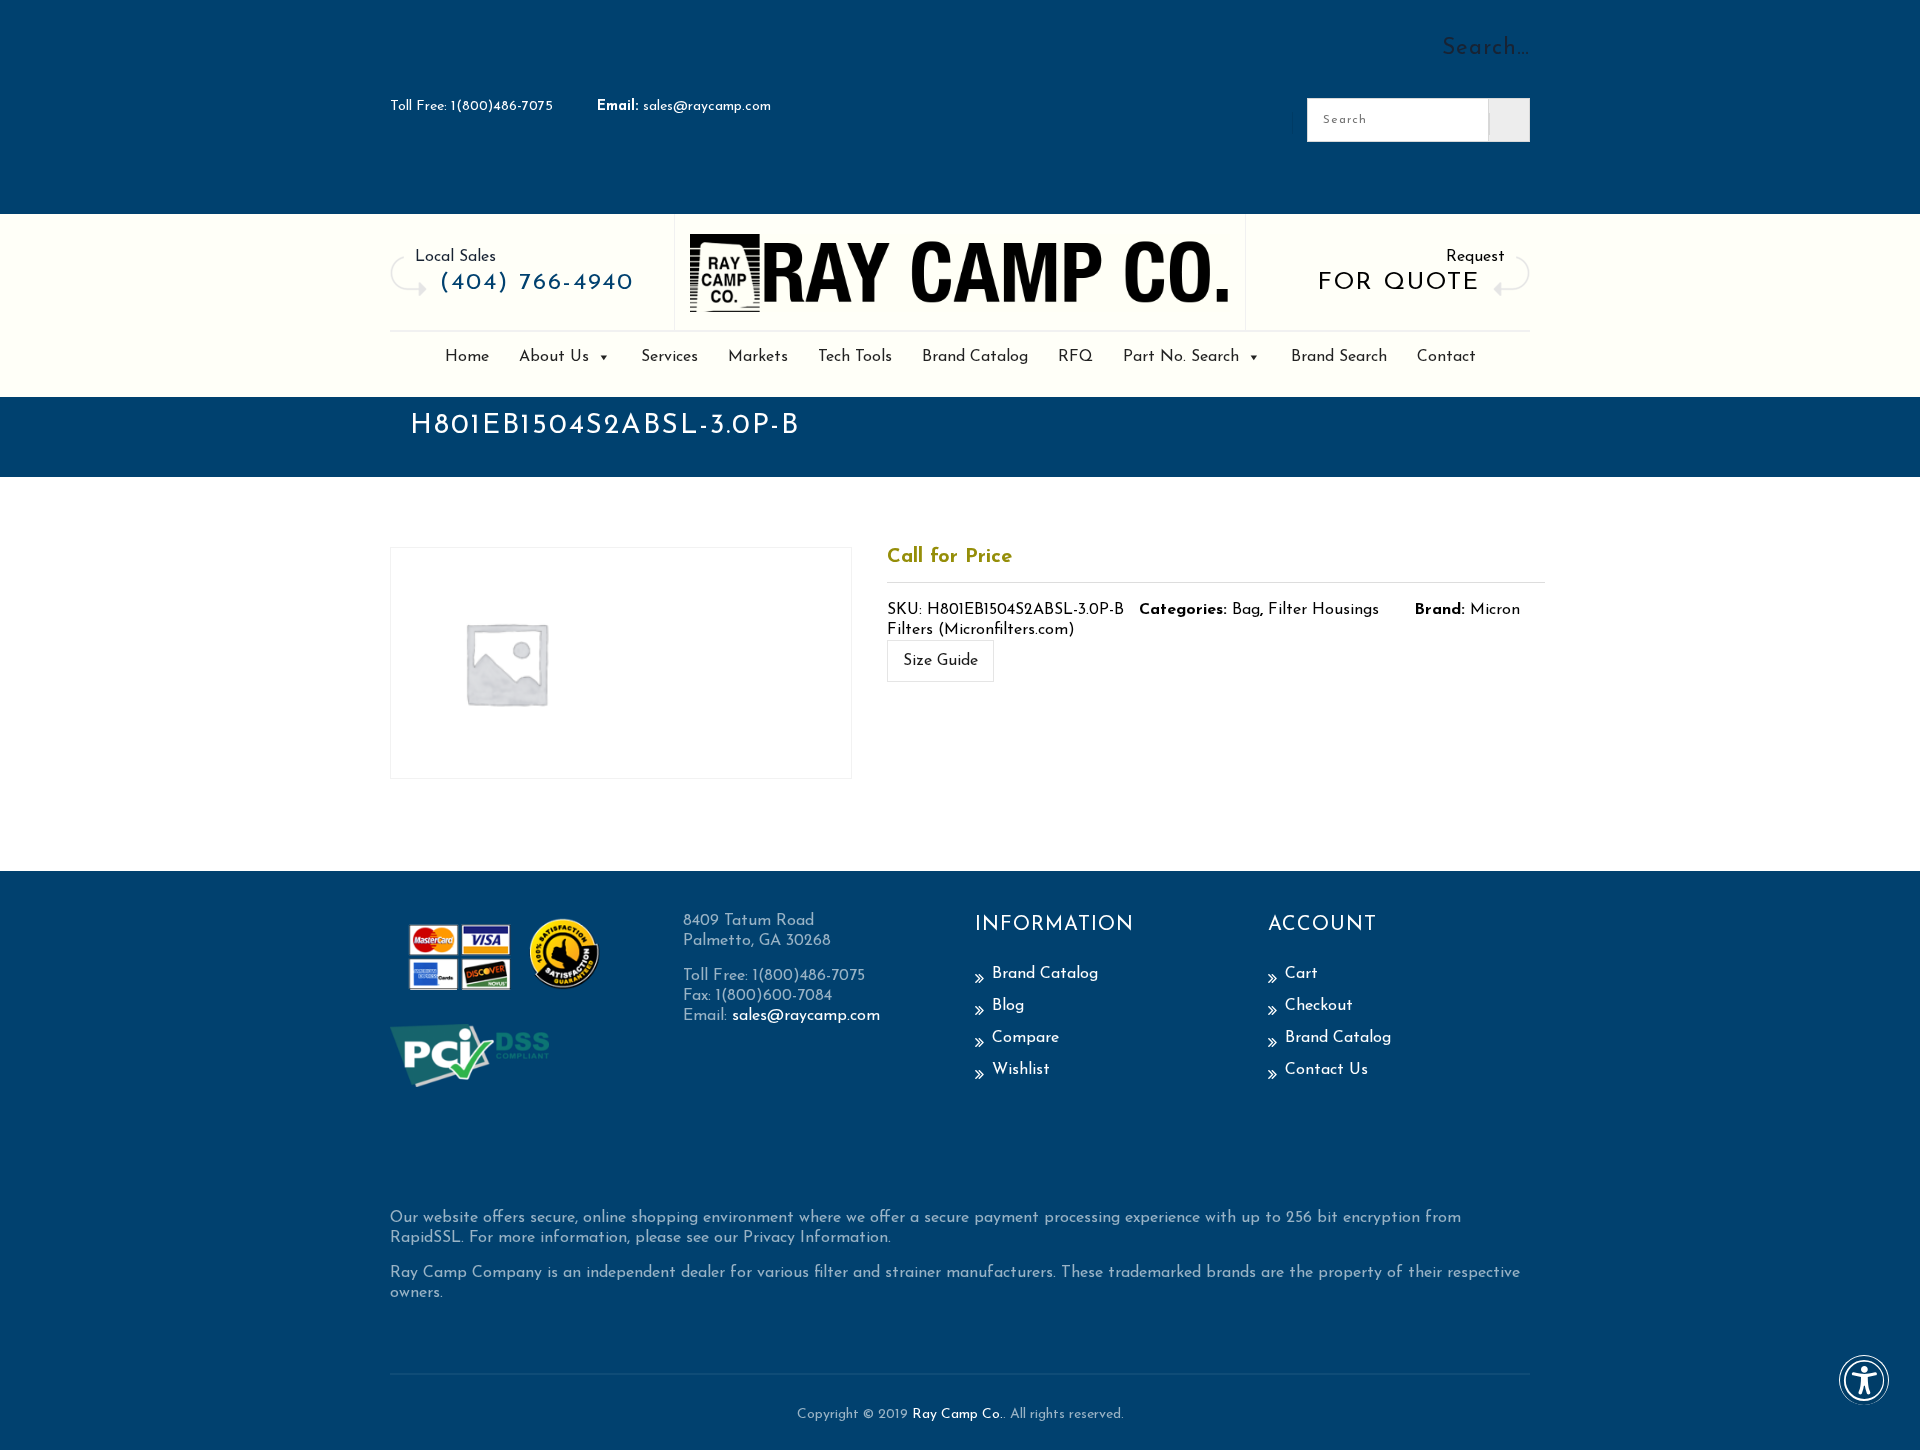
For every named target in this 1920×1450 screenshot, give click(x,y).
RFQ (1075, 357)
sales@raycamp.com (707, 106)
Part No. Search (1181, 357)
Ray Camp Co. (957, 1414)
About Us (554, 357)
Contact (1446, 357)
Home (467, 357)
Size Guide (940, 661)
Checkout (1319, 1006)
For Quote (1399, 283)
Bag (1246, 610)
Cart (1301, 974)
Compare (1025, 1038)
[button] (1864, 1393)
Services (669, 357)
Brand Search (1339, 357)
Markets (758, 357)
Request (1475, 257)
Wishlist (1021, 1070)
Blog (1008, 1006)
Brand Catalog (975, 357)
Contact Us (1326, 1070)
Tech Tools (855, 357)
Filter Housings (1323, 610)
